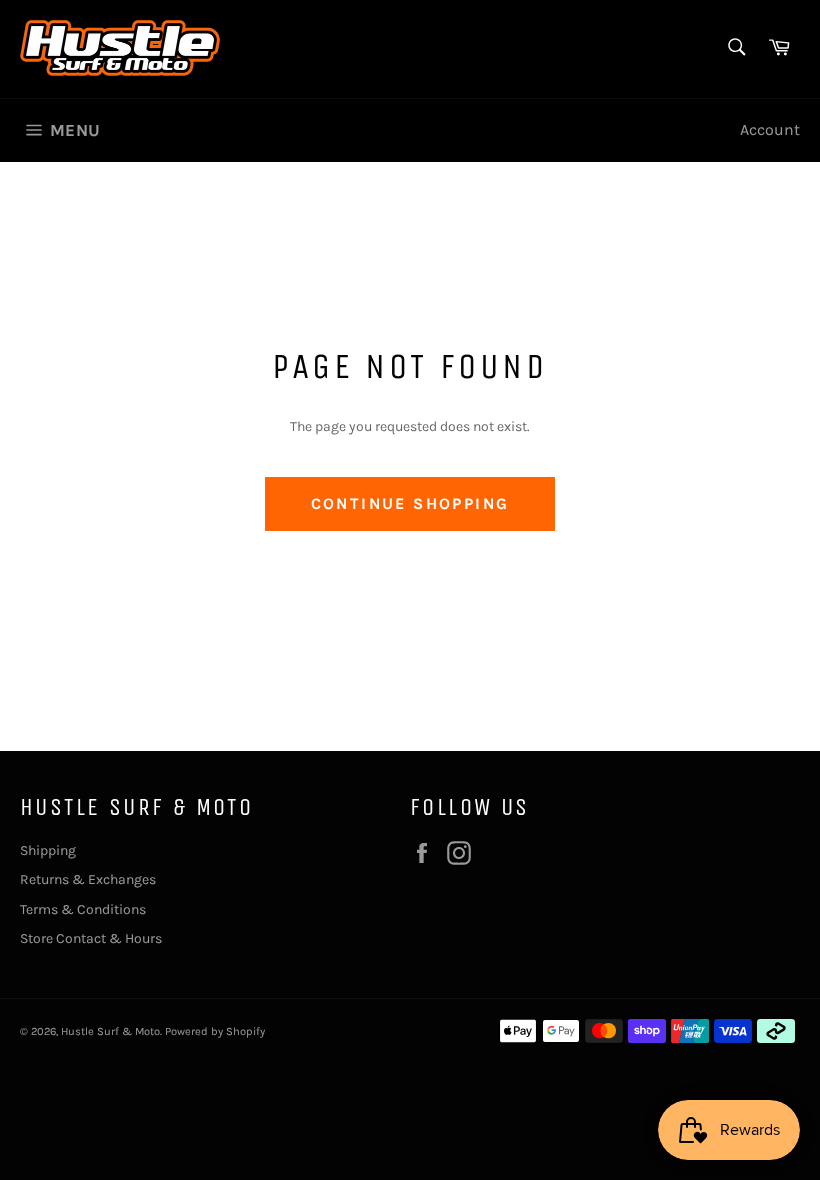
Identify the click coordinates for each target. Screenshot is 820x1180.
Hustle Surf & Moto (110, 1031)
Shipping (48, 850)
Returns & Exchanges (88, 879)
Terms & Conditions (83, 909)
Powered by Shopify (215, 1031)
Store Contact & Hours (91, 938)
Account (770, 129)
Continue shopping (410, 503)
